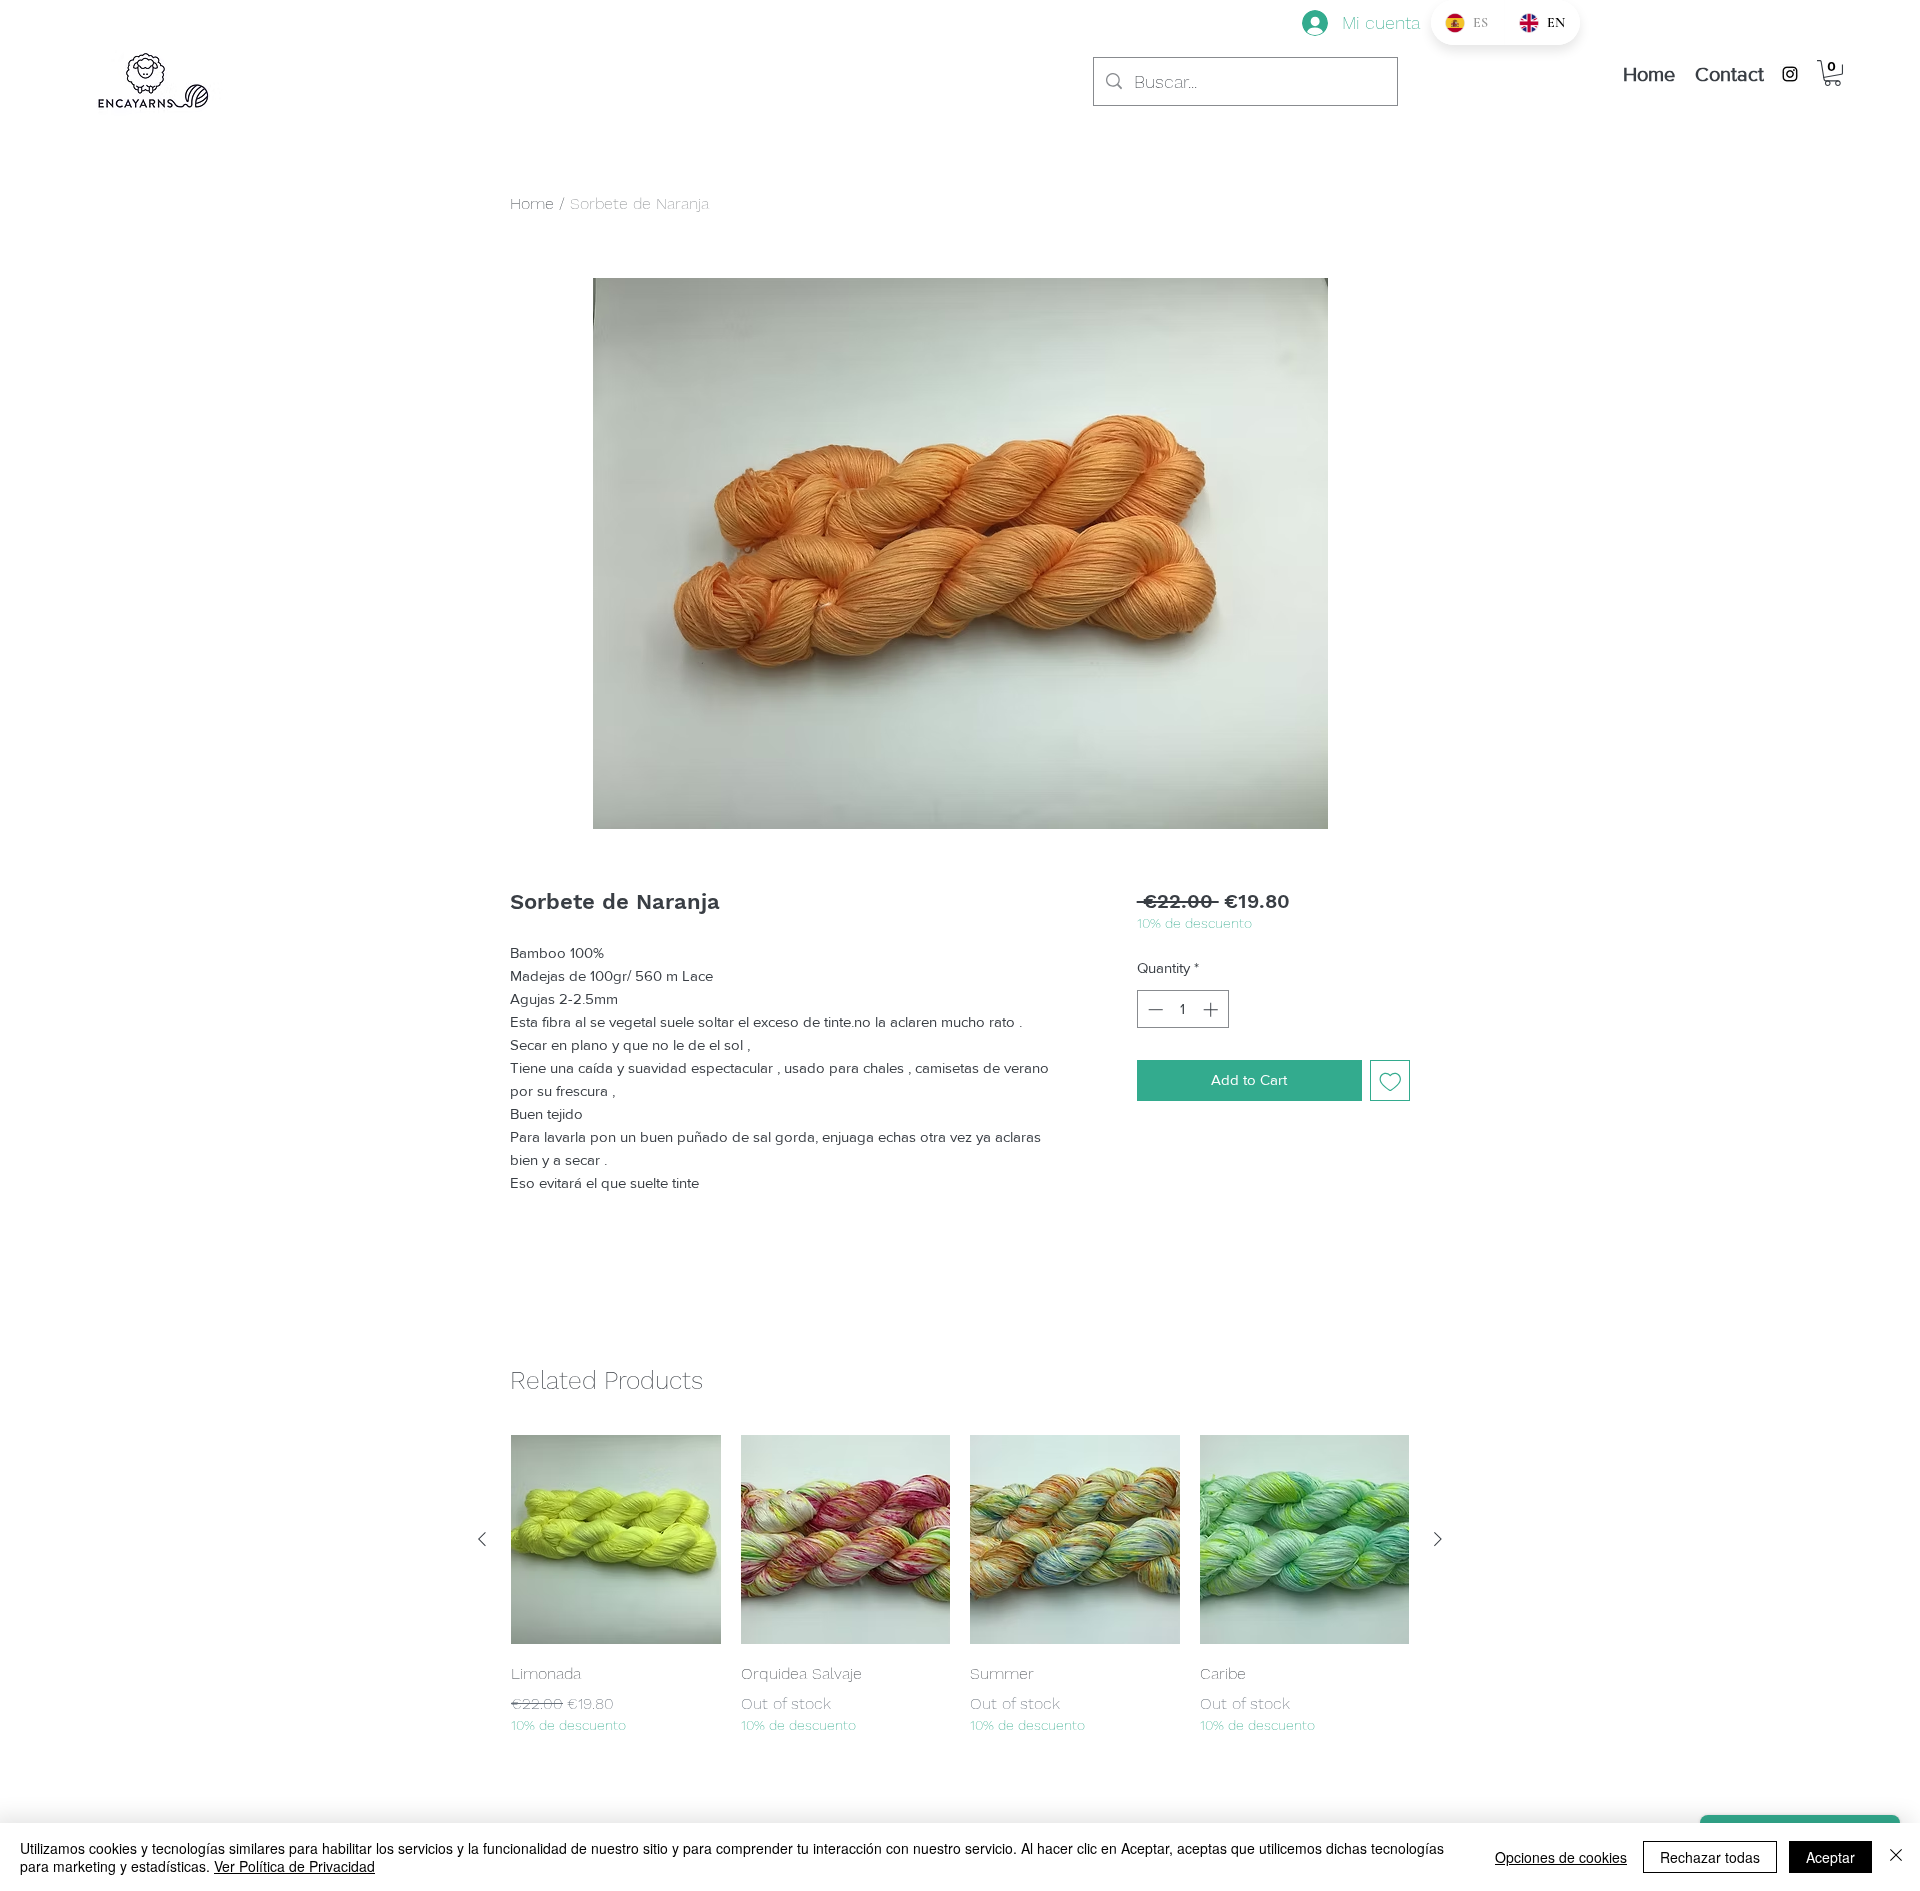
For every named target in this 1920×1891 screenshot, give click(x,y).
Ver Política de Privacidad (294, 1866)
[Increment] (1212, 1009)
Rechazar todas (1710, 1857)
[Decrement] (1153, 1009)
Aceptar (1830, 1857)
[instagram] (1790, 74)
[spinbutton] (1182, 1009)
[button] (1832, 73)
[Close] (1896, 1857)
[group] (960, 1585)
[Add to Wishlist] (1390, 1080)
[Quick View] (616, 1540)
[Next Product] (1438, 1539)
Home (532, 203)
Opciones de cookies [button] (1561, 1857)
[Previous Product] (482, 1539)
